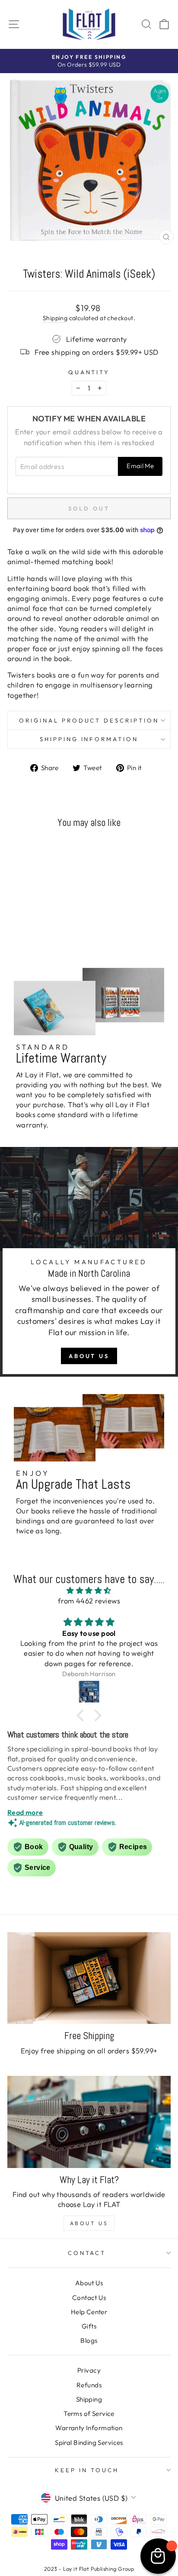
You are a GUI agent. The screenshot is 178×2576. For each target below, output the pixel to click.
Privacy (89, 2370)
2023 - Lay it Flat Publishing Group (89, 2569)
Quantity (89, 372)
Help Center (89, 2312)
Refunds (89, 2385)
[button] (83, 1715)
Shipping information (89, 739)
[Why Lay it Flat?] (89, 2122)
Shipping (55, 318)
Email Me (140, 466)
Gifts (89, 2326)
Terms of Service (89, 2414)
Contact (87, 2253)
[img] (89, 1590)
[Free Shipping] (89, 1978)
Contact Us (89, 2298)
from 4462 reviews (89, 1601)
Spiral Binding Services (89, 2443)
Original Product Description (89, 720)
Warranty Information (89, 2428)
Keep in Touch (87, 2470)
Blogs (89, 2340)
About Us (89, 1356)
